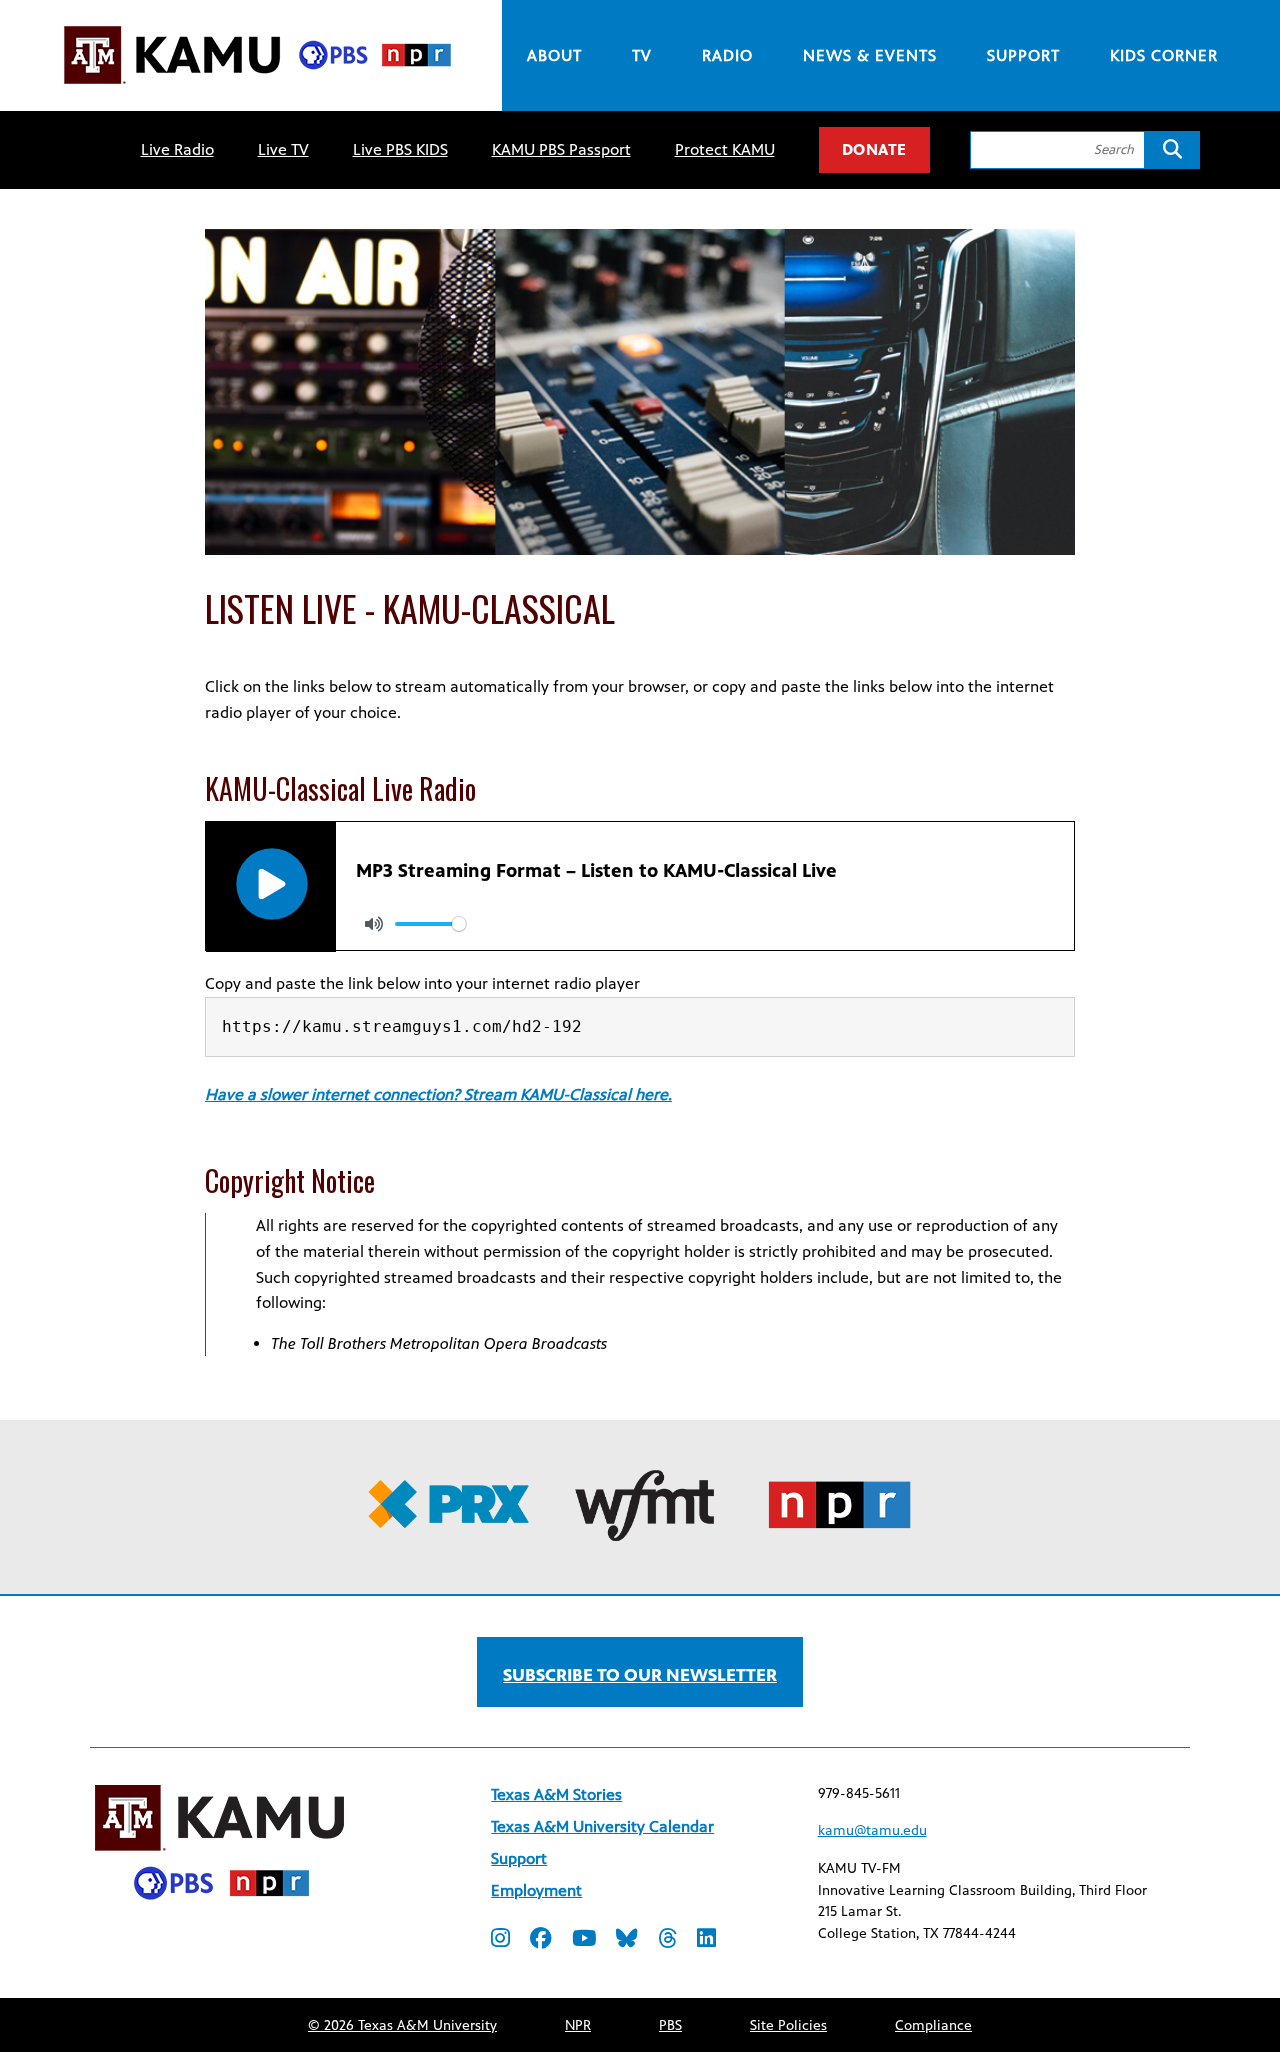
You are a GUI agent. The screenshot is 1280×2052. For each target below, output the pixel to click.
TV (642, 55)
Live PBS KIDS (400, 149)
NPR (578, 2025)
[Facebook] (541, 1940)
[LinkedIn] (706, 1940)
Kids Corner (1164, 55)
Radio (727, 55)
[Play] (271, 884)
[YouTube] (584, 1940)
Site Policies (788, 2025)
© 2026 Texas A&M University (402, 2025)
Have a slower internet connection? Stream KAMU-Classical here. (438, 1094)
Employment (536, 1890)
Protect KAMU (725, 149)
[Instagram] (500, 1940)
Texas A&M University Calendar (602, 1826)
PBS (670, 2025)
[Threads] (667, 1940)
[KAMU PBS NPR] (257, 87)
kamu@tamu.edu (872, 1830)
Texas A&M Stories (556, 1794)
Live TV (283, 149)
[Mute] (374, 924)
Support (1023, 55)
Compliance (933, 2025)
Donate (874, 149)
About (554, 55)
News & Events (870, 55)
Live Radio (177, 149)
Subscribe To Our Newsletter (640, 1675)
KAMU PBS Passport (561, 149)
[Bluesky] (627, 1940)
